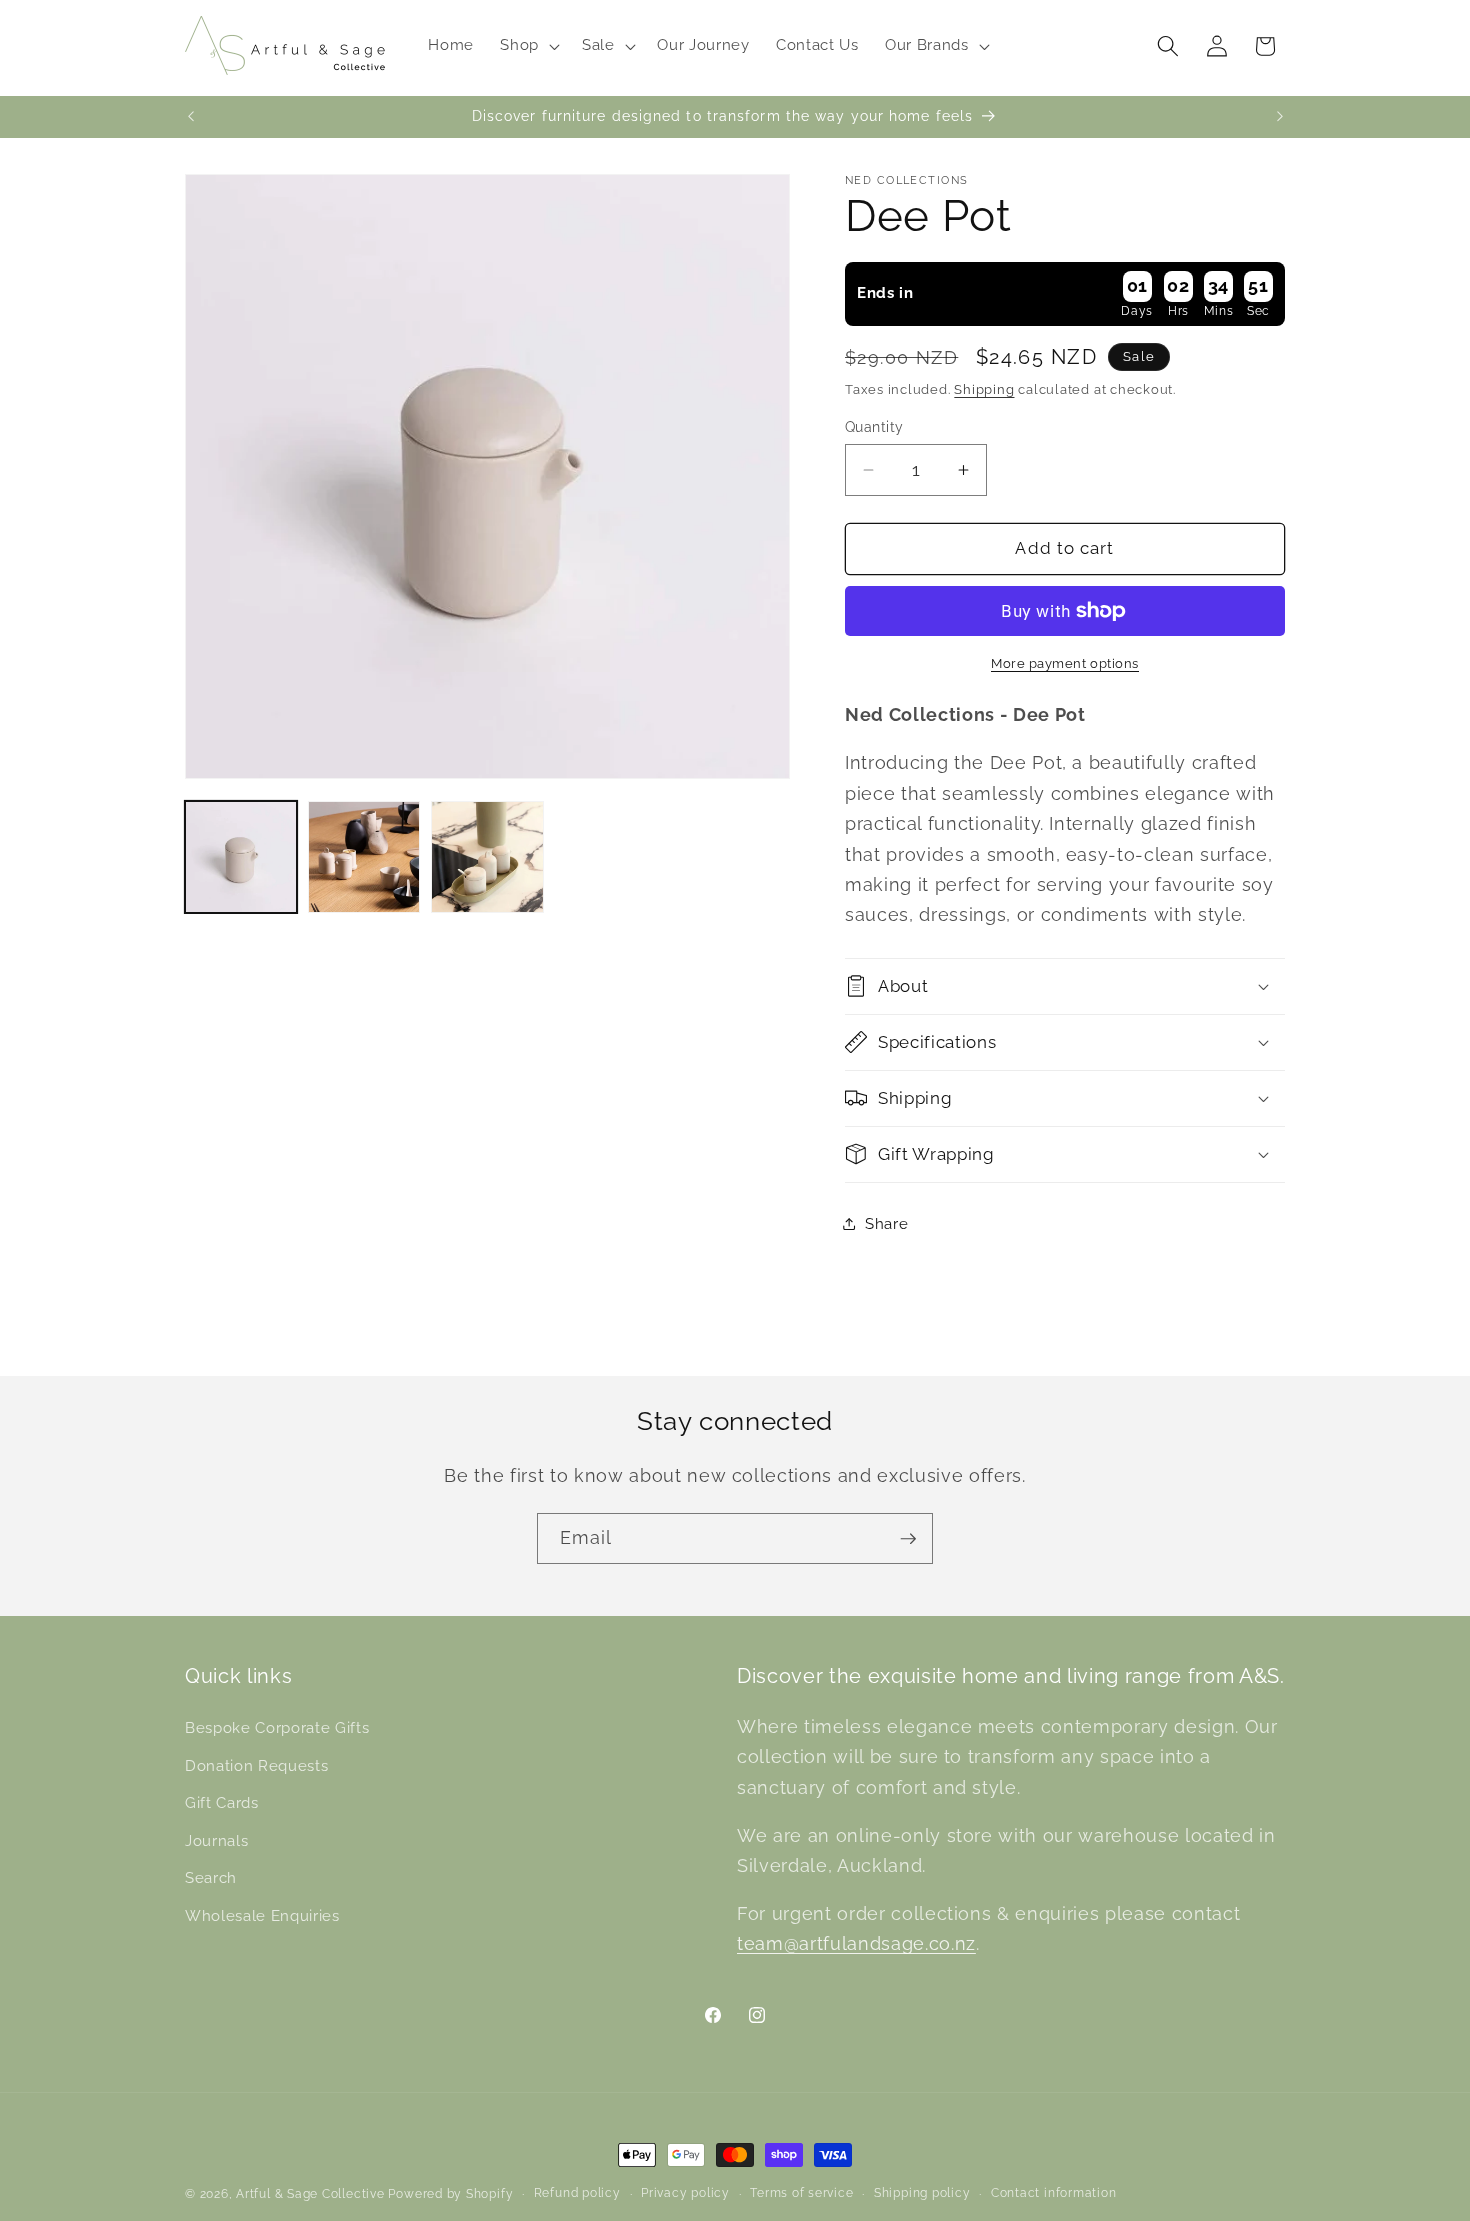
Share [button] (886, 1223)
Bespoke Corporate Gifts (277, 1728)
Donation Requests (256, 1766)
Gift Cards (222, 1803)
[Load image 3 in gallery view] (487, 857)
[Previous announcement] (191, 117)
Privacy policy (685, 2193)
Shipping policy (922, 2193)
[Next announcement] (1280, 117)
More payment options (1065, 662)
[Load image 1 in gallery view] (241, 857)
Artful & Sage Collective (310, 2194)
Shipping (984, 388)
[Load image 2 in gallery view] (364, 857)
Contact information (1054, 2193)
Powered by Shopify (450, 2194)
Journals (216, 1841)
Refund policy (577, 2193)
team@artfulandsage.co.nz (856, 1944)
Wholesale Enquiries (262, 1916)
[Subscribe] (908, 1539)
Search (211, 1879)
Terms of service (801, 2193)
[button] (528, 46)
